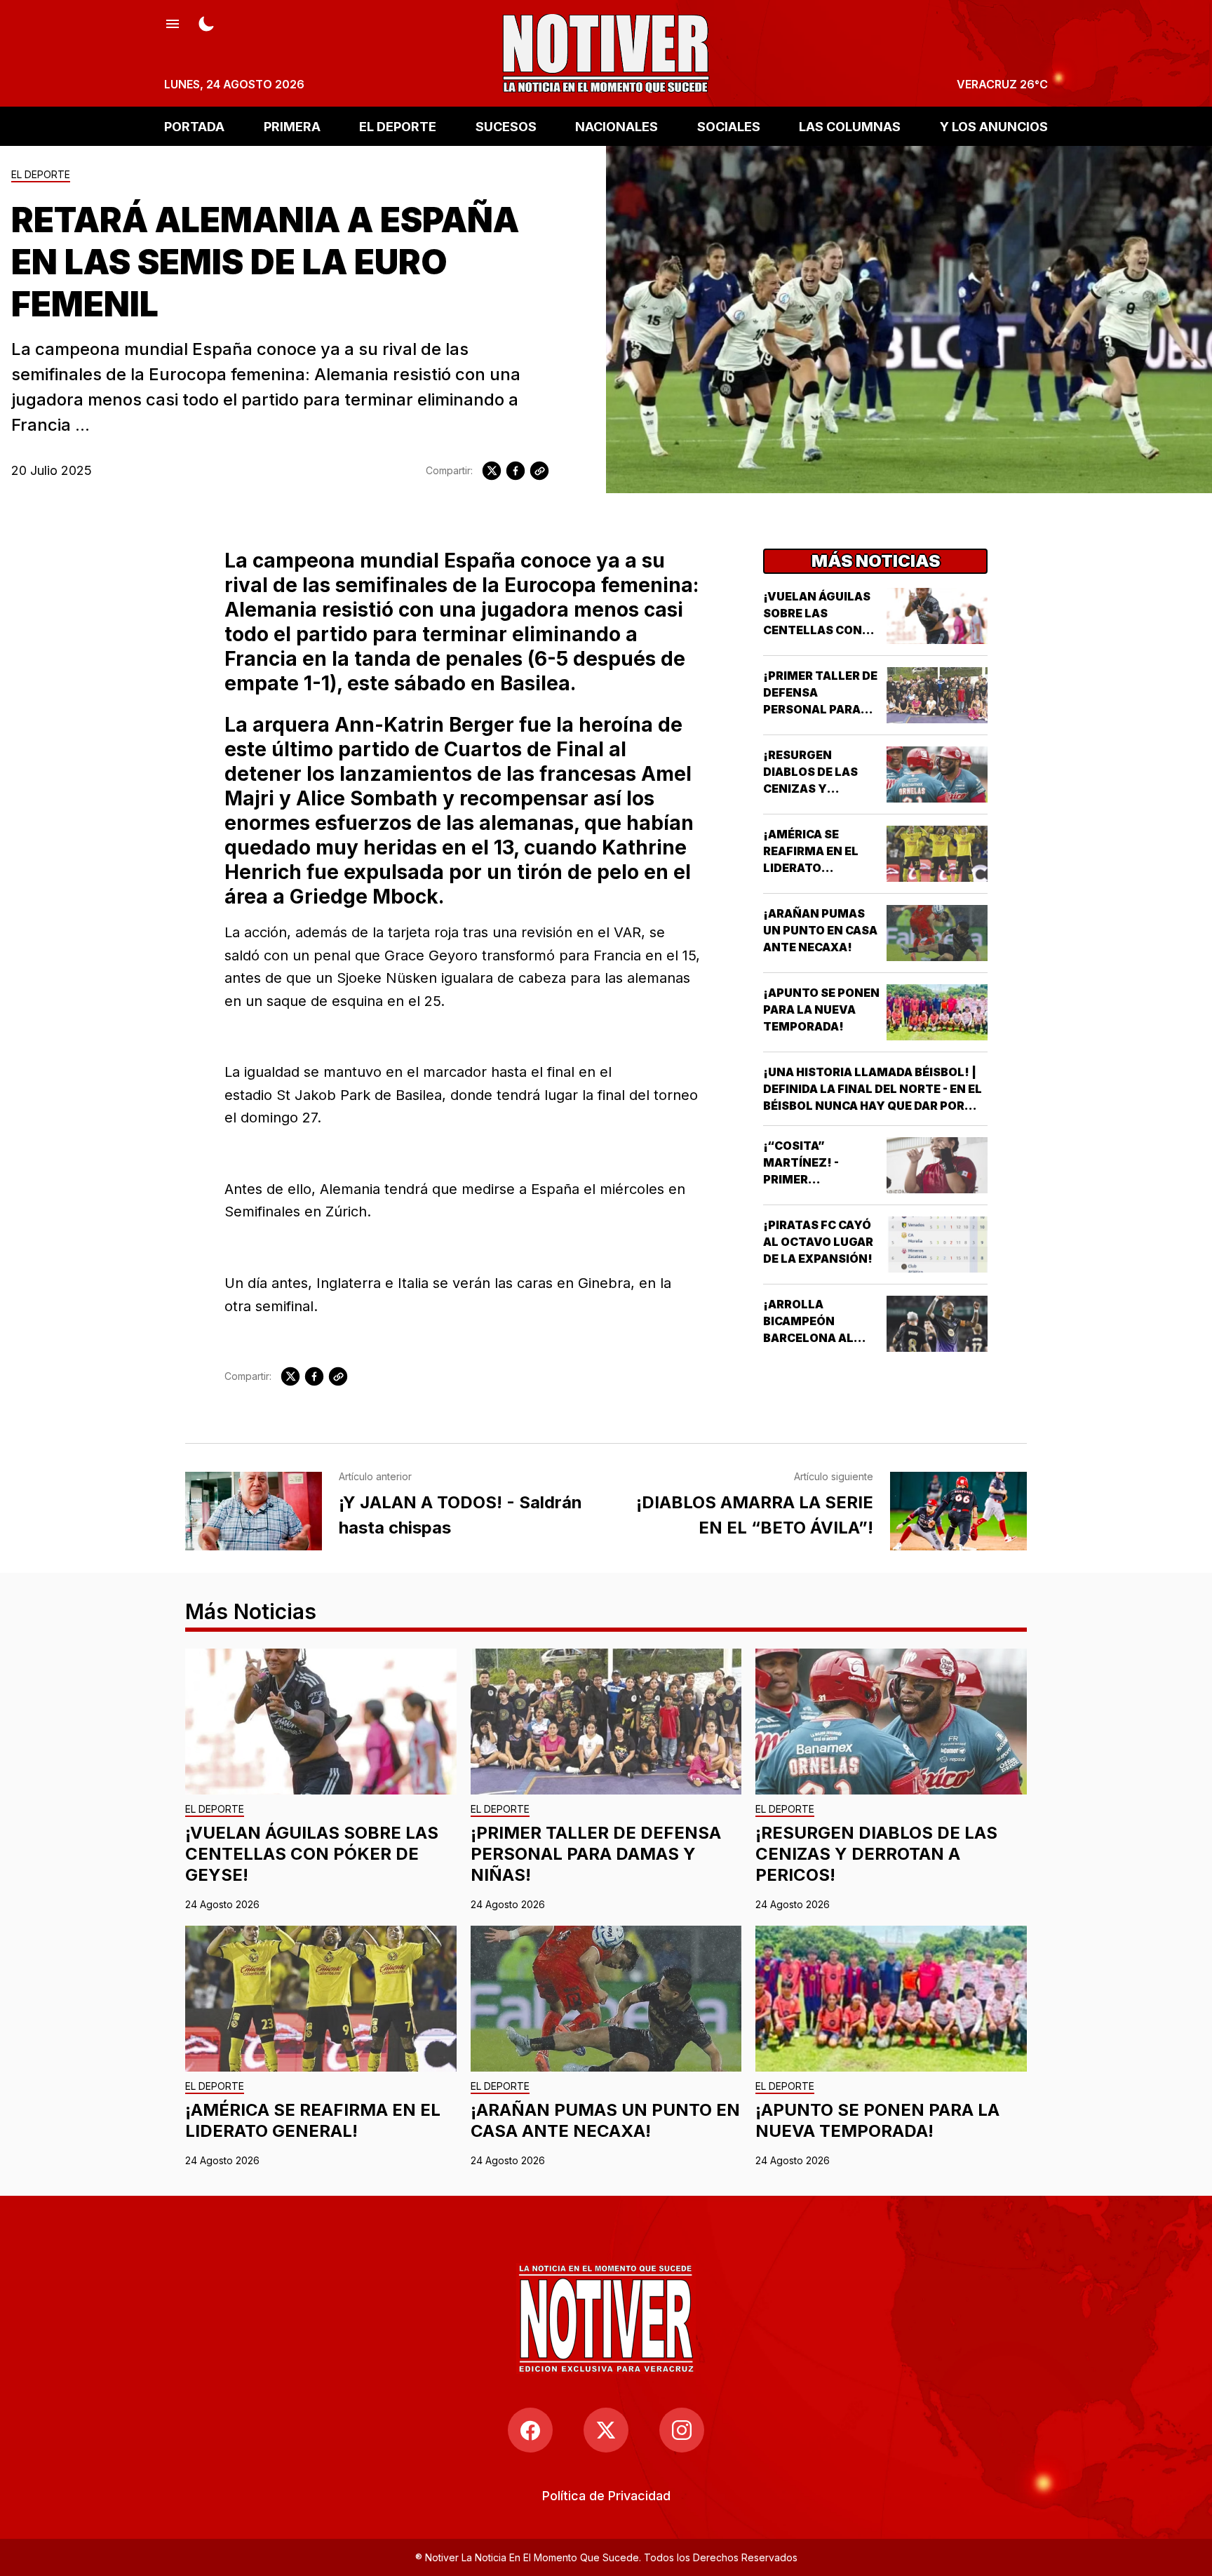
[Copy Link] (539, 471)
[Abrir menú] (173, 22)
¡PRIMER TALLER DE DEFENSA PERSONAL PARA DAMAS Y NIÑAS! (596, 1854)
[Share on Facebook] (516, 471)
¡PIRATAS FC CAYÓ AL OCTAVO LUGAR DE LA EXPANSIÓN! (818, 1242)
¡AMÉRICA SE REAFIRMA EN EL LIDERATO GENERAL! (313, 2120)
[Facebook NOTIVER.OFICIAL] (530, 2430)
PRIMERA (292, 126)
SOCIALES (729, 126)
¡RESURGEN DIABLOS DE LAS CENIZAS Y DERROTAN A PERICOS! (810, 789)
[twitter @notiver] (606, 2430)
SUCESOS (506, 126)
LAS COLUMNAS (850, 126)
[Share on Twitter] (492, 471)
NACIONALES (617, 126)
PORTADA (194, 126)
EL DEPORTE (398, 126)
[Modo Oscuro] (206, 22)
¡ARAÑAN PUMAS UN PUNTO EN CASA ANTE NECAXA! (820, 930)
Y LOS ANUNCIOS (994, 126)
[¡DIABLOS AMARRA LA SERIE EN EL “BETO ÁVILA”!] (958, 1511)
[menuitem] (606, 2496)
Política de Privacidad (606, 2496)
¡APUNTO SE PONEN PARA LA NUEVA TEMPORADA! (821, 1009)
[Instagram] (682, 2430)
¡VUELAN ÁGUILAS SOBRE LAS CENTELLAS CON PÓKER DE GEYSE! (312, 1854)
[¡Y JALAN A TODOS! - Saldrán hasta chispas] (254, 1511)
